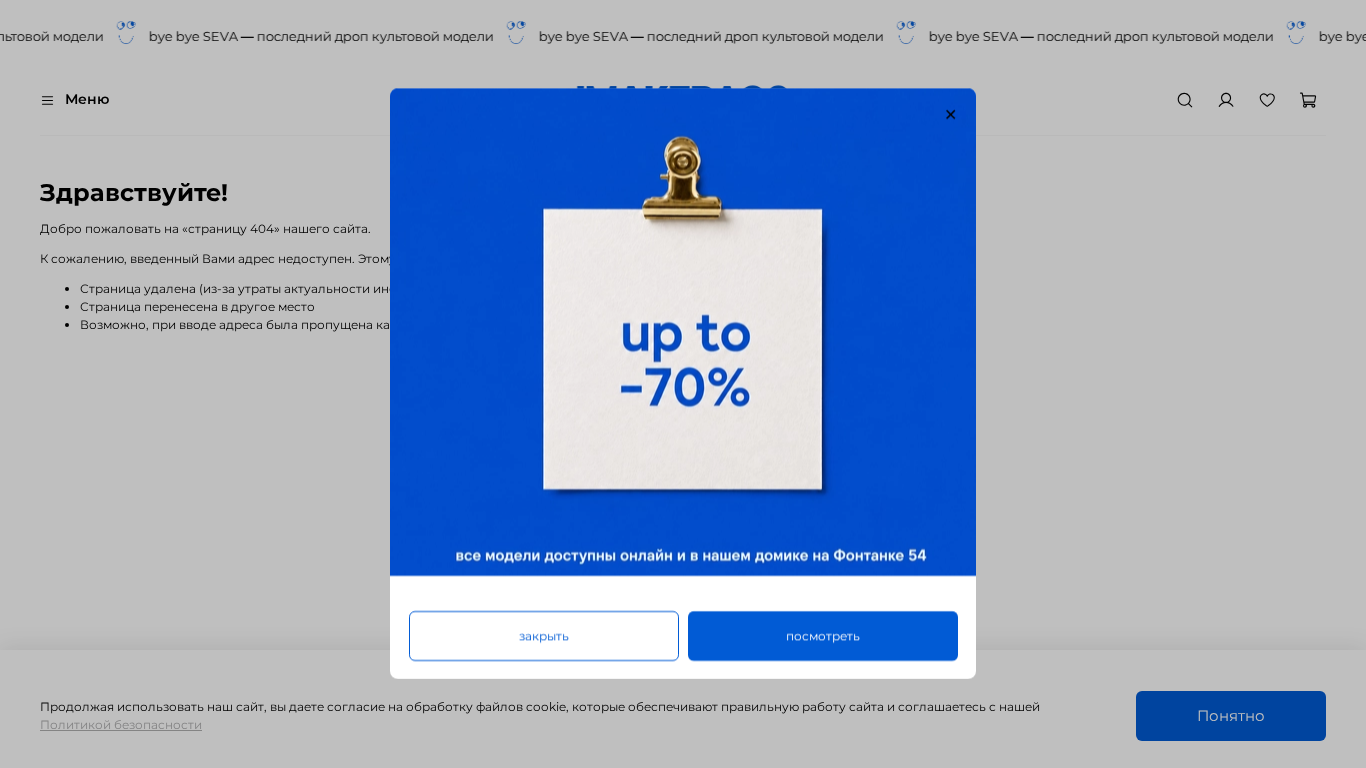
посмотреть (823, 636)
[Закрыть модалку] (950, 115)
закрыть (544, 636)
